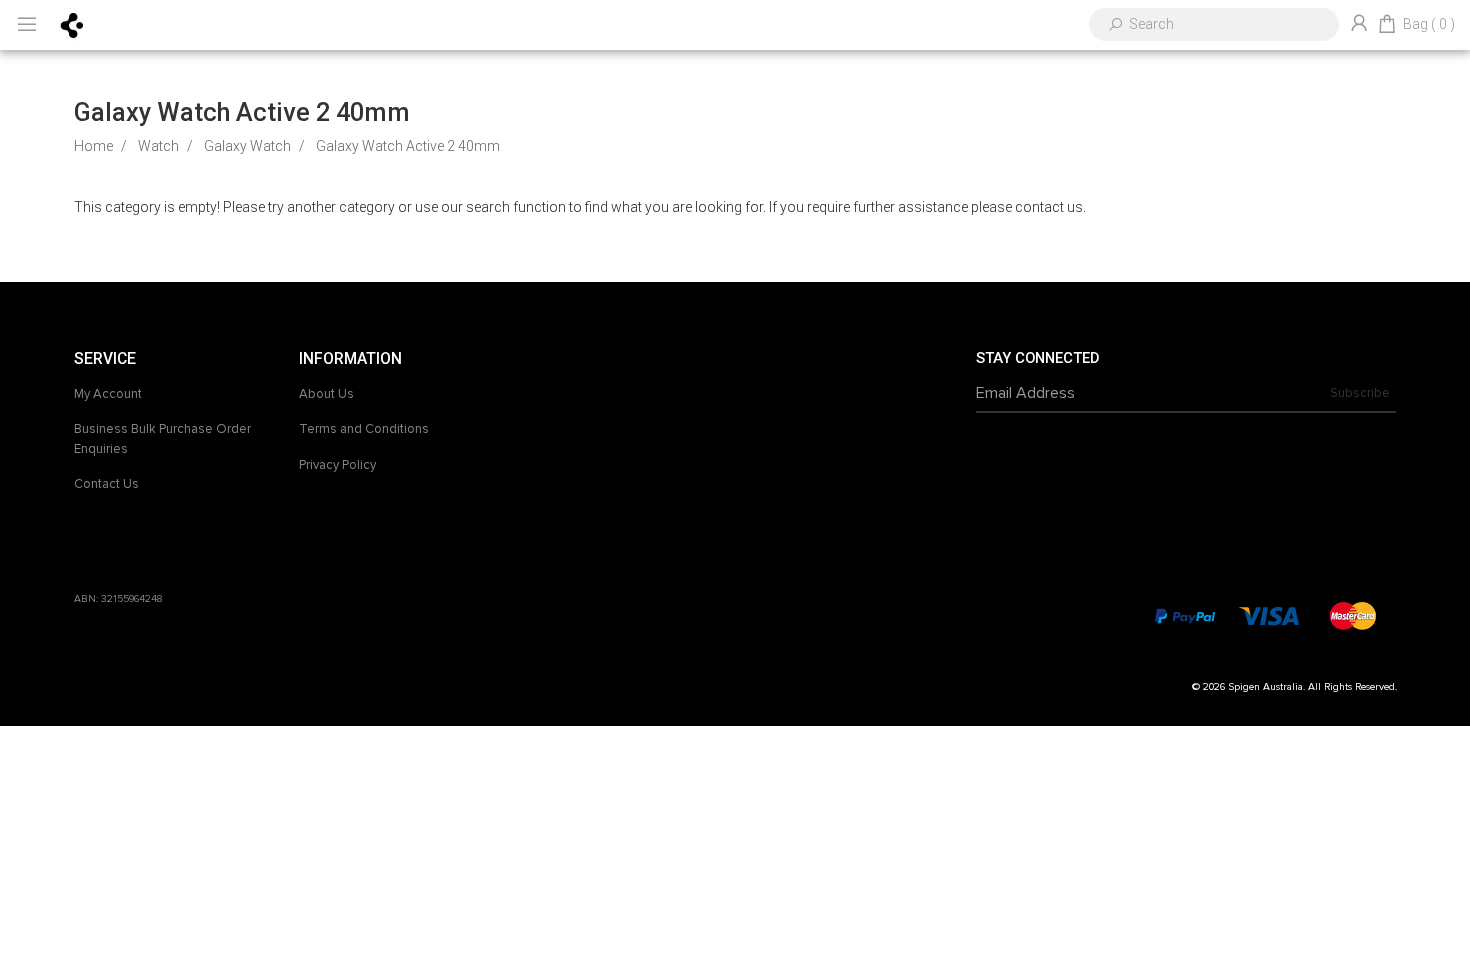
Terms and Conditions (364, 429)
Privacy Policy (337, 465)
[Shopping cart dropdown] (1387, 25)
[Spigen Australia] (72, 24)
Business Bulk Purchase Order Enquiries (162, 439)
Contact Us (106, 484)
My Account (108, 394)
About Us (326, 394)
